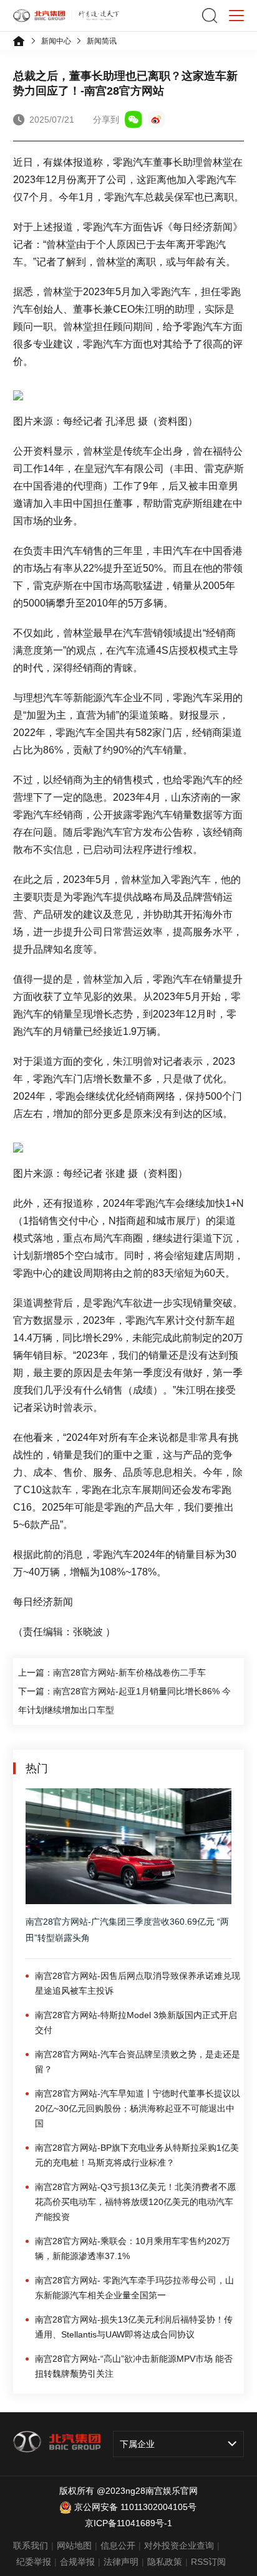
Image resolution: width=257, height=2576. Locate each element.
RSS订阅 (208, 2562)
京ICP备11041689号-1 (128, 2523)
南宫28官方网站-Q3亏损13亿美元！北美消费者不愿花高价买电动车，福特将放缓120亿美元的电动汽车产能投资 (135, 2202)
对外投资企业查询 (179, 2545)
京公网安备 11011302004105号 (135, 2507)
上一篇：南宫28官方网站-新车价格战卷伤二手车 (112, 1673)
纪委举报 (34, 2562)
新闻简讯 (102, 41)
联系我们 (31, 2545)
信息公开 (118, 2545)
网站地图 (74, 2545)
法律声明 (121, 2562)
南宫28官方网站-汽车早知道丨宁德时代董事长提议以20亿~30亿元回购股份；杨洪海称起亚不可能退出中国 (138, 2108)
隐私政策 (165, 2562)
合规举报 (77, 2562)
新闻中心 (56, 41)
